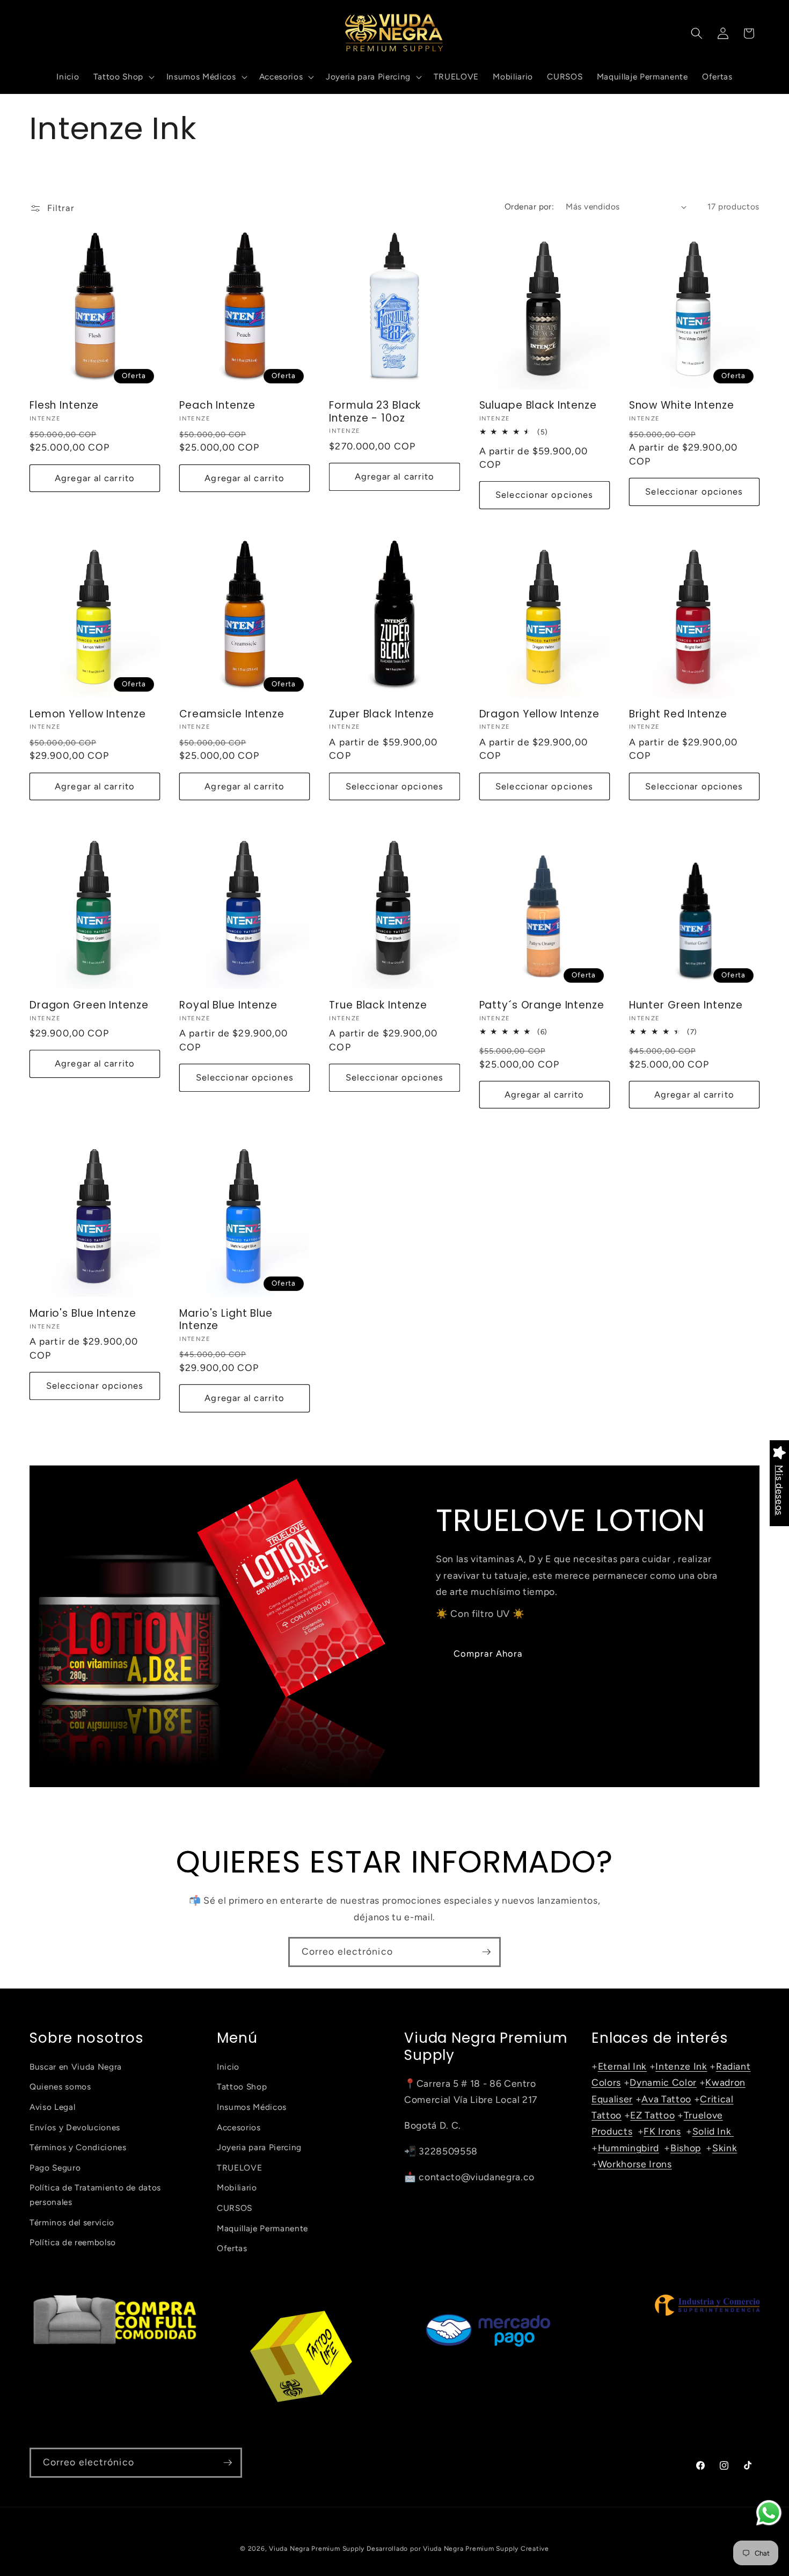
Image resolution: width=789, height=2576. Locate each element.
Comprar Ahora (488, 1653)
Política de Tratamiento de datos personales (95, 2195)
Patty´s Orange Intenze (542, 1005)
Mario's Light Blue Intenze (226, 1319)
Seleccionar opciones (544, 495)
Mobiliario (237, 2188)
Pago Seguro (55, 2168)
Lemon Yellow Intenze (87, 714)
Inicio (228, 2067)
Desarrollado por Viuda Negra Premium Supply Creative (458, 2549)
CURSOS (235, 2208)
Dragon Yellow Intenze (539, 714)
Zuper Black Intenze (382, 714)
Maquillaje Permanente (262, 2228)
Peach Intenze (217, 405)
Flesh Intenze (64, 405)
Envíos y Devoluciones (75, 2127)
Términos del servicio (72, 2222)
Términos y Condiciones (78, 2148)
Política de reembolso (73, 2243)
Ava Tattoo (666, 2099)
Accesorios (239, 2127)
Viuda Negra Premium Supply (317, 2549)
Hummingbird (629, 2148)
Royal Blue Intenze (228, 1005)
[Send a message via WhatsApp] (769, 2513)
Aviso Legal (52, 2107)
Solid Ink (713, 2132)
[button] (122, 77)
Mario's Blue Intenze (83, 1313)
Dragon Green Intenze (89, 1005)
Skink (725, 2148)
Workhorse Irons (635, 2164)
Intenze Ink (681, 2066)
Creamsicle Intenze (232, 714)
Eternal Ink (622, 2066)
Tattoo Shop (242, 2087)
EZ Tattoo (652, 2115)
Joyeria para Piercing (259, 2148)
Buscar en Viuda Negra (76, 2067)
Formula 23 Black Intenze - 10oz (375, 411)
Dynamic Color (663, 2083)
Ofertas (232, 2249)
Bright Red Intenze (678, 714)
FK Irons (662, 2132)
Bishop (686, 2148)
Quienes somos (60, 2087)
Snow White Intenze (682, 405)
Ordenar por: (529, 206)
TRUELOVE (239, 2168)
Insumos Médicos (252, 2107)
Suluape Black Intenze (538, 405)
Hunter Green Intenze (686, 1005)
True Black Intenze (378, 1005)
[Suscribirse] (486, 1952)
